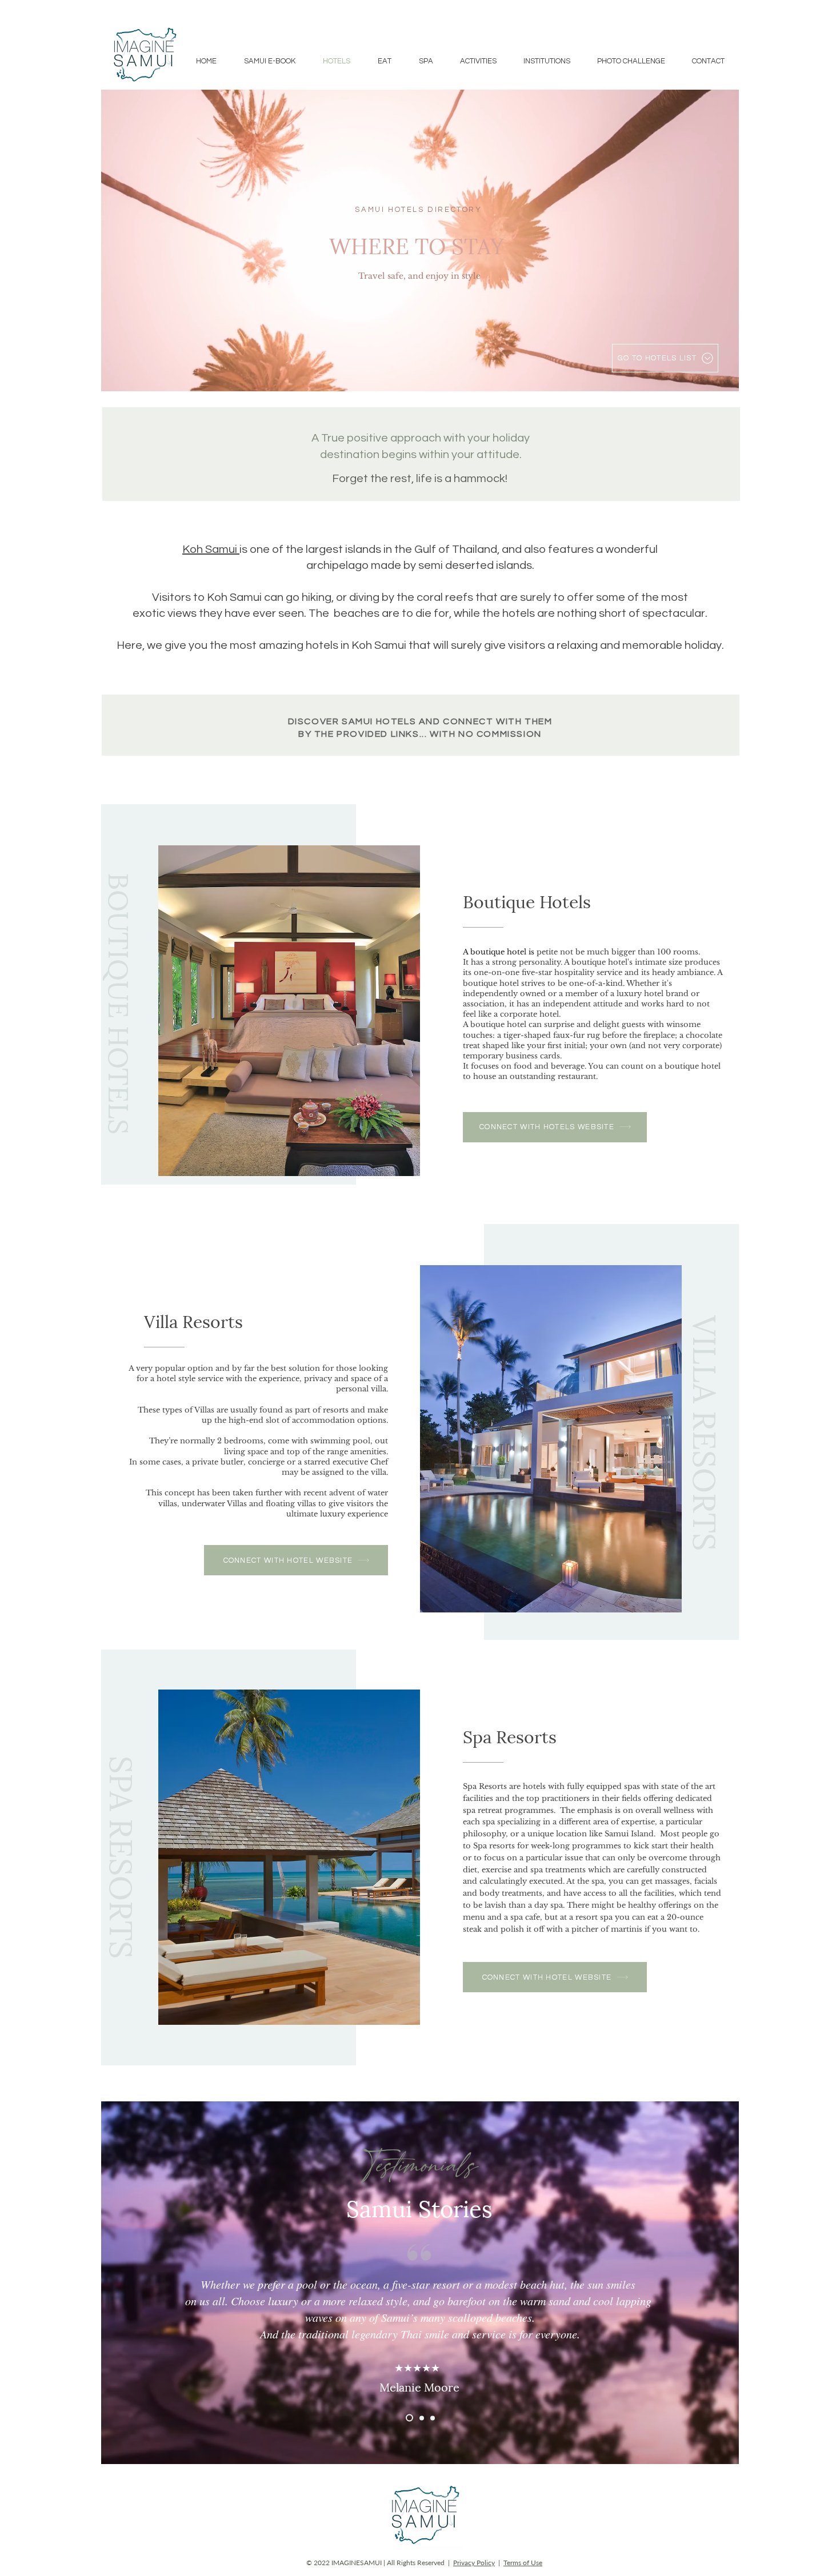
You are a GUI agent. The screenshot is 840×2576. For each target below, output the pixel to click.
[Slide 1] (409, 2418)
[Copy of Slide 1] (422, 2418)
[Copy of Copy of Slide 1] (433, 2418)
